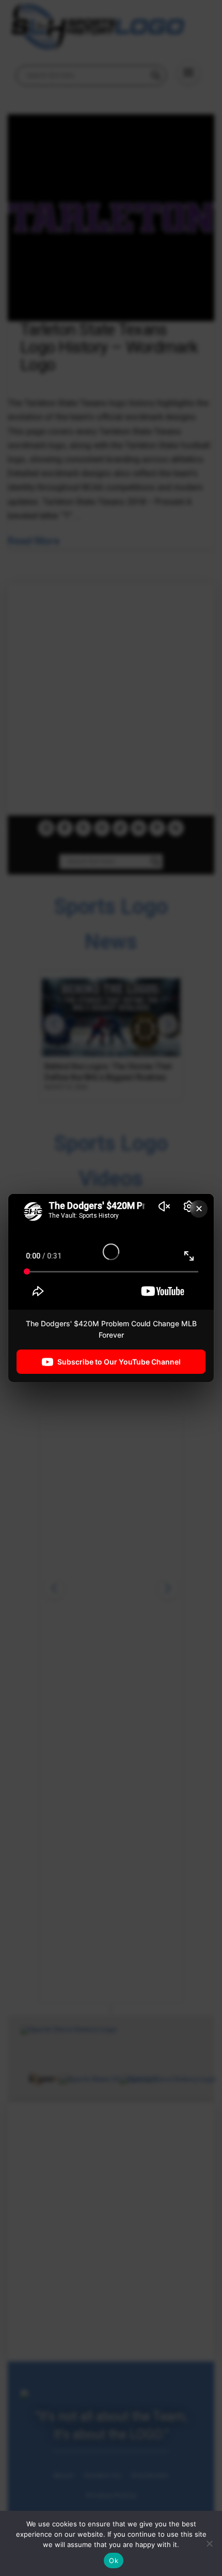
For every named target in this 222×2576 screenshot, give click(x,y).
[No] (209, 2543)
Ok (114, 2560)
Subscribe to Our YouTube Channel (119, 1361)
